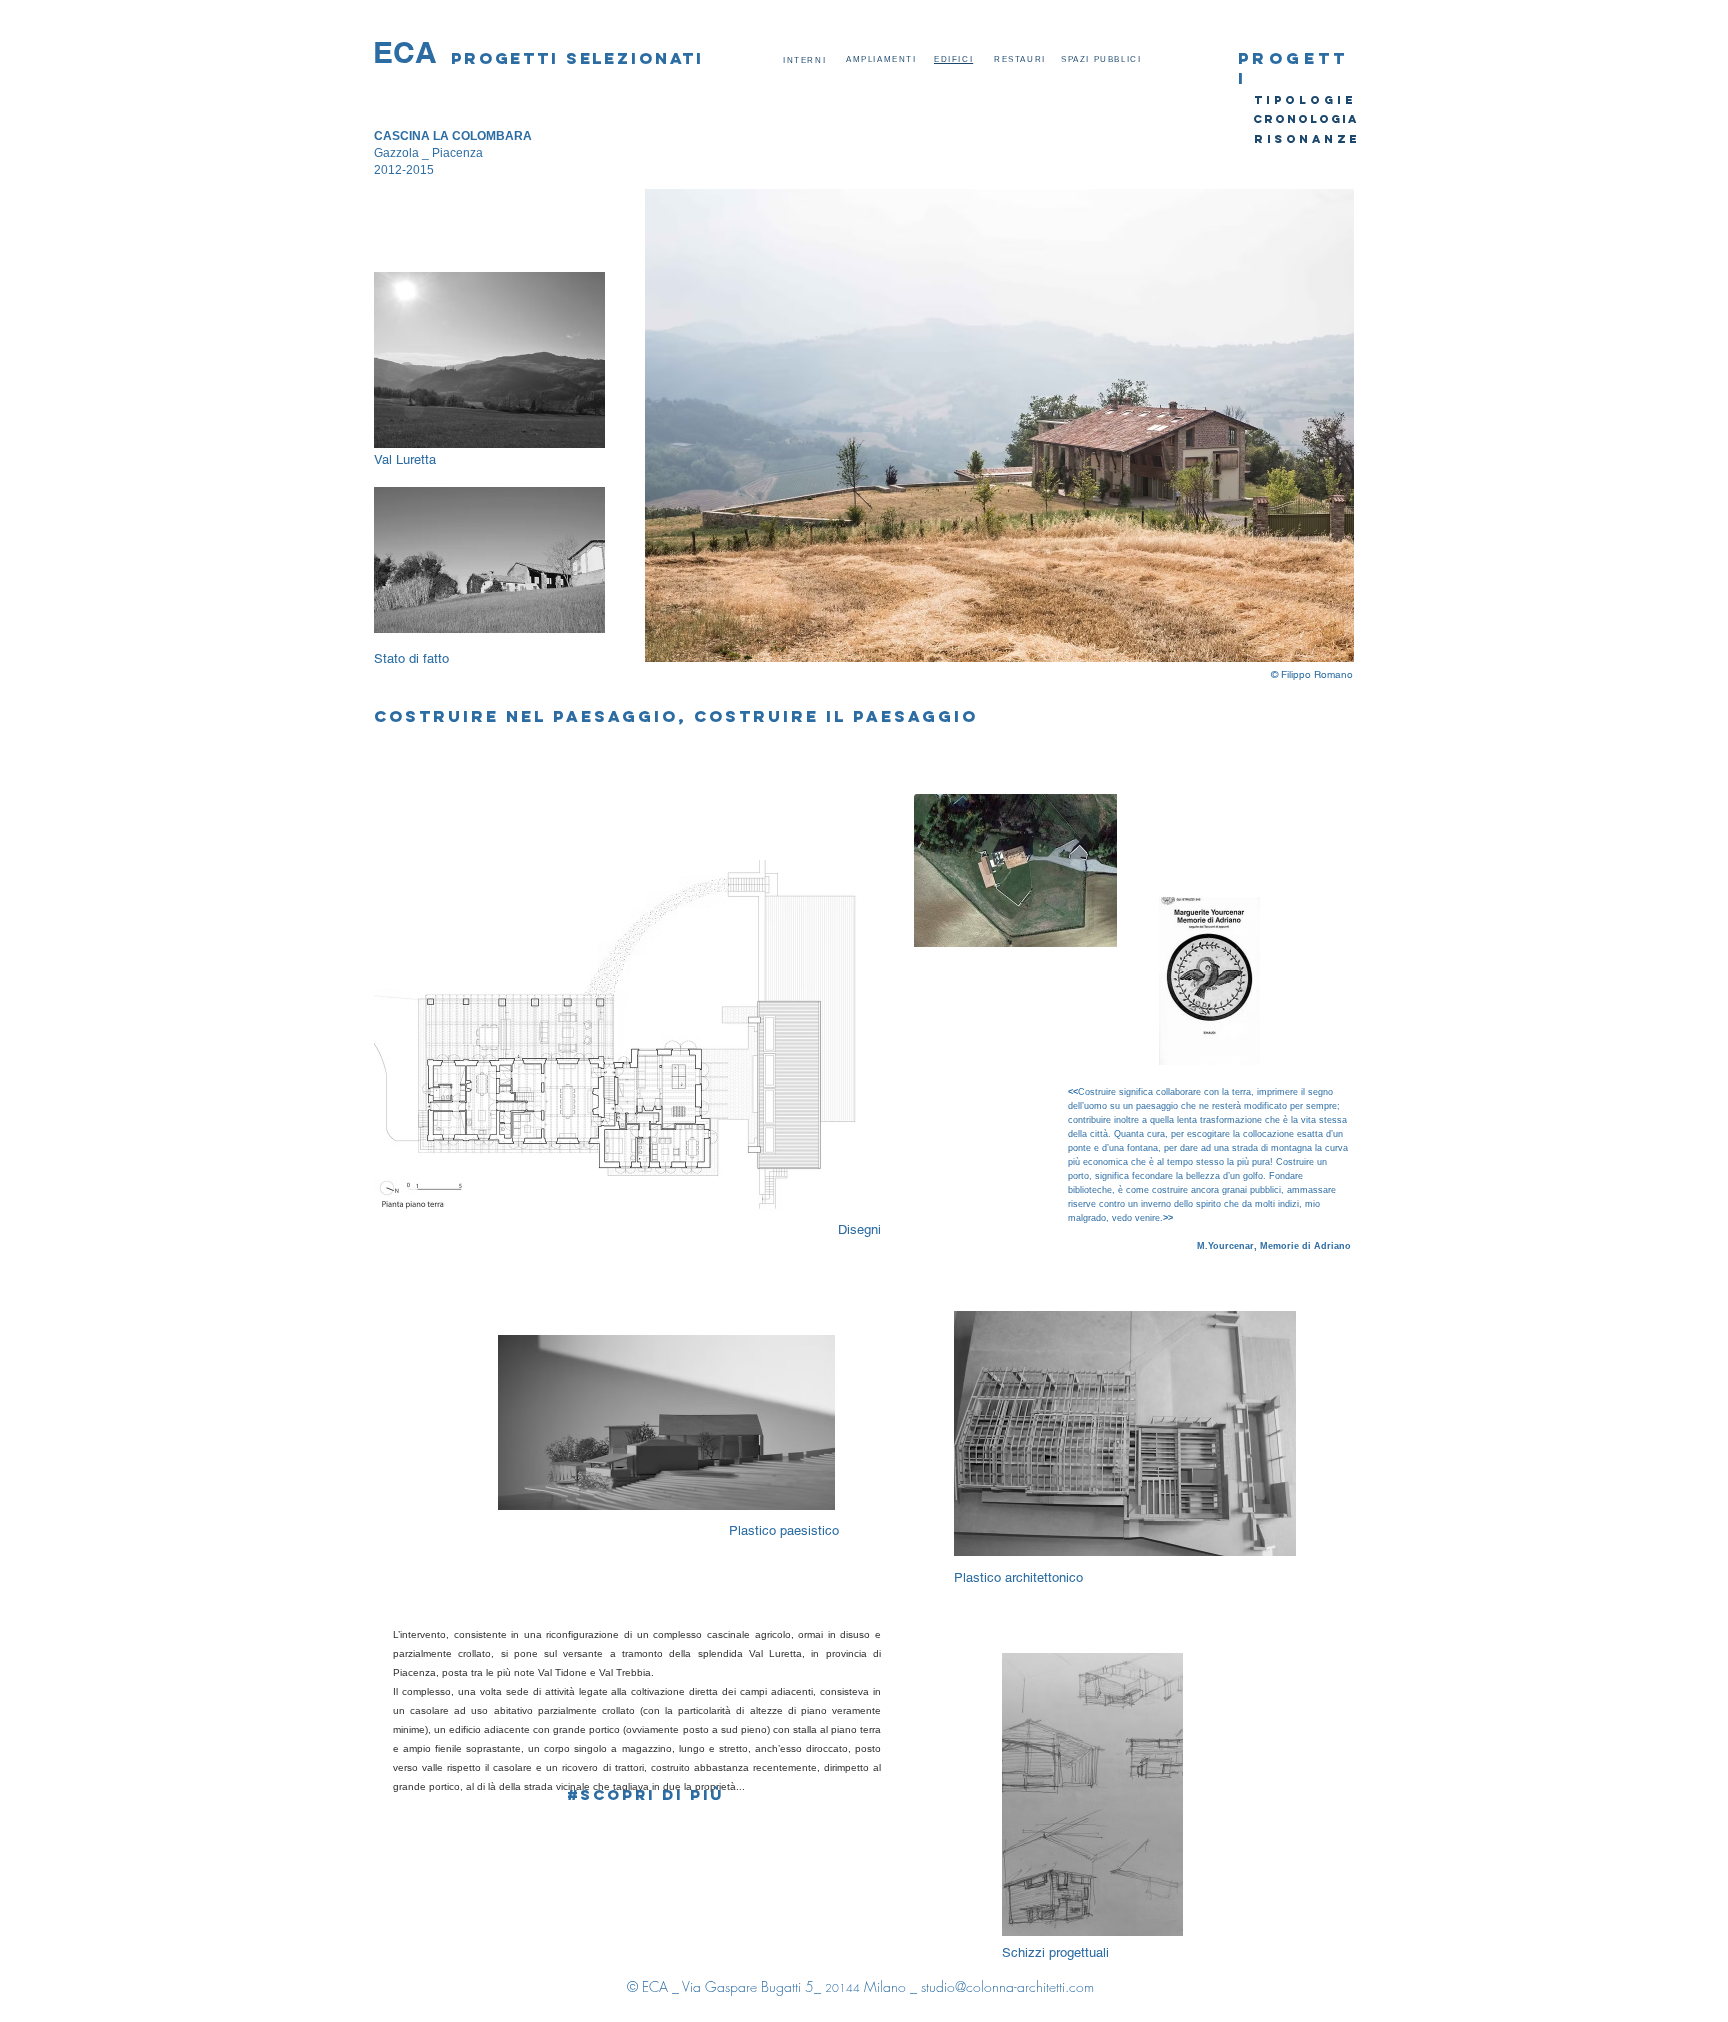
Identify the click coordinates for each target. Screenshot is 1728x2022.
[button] (999, 425)
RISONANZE (1307, 139)
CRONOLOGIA (1306, 119)
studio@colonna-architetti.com (1007, 1986)
